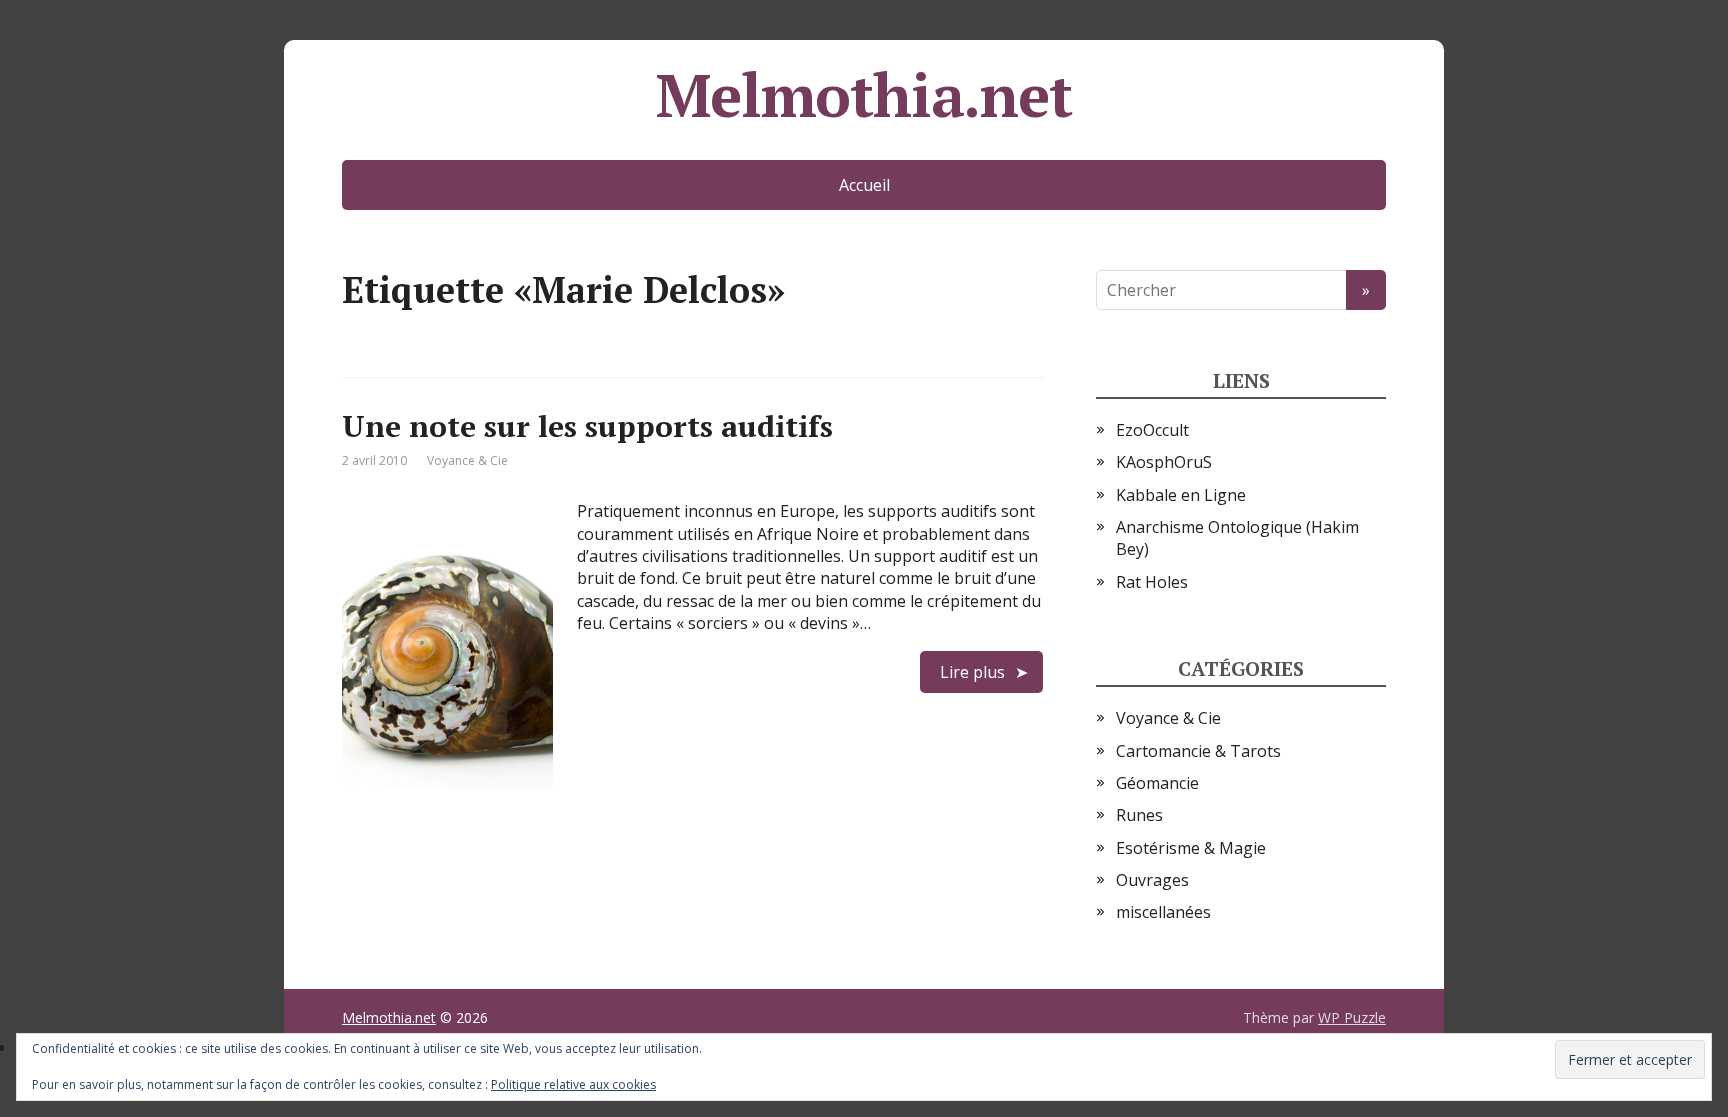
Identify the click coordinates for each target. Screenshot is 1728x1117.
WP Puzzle (1352, 1017)
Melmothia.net (863, 95)
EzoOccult (1152, 430)
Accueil (864, 185)
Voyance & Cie (467, 460)
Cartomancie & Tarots (1198, 751)
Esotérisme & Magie (1191, 848)
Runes (1139, 815)
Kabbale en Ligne (1181, 495)
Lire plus (972, 672)
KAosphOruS (1164, 462)
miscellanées (1163, 912)
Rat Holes (1152, 582)
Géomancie (1157, 783)
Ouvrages (1152, 880)
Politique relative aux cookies (573, 1084)
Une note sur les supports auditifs (587, 426)
